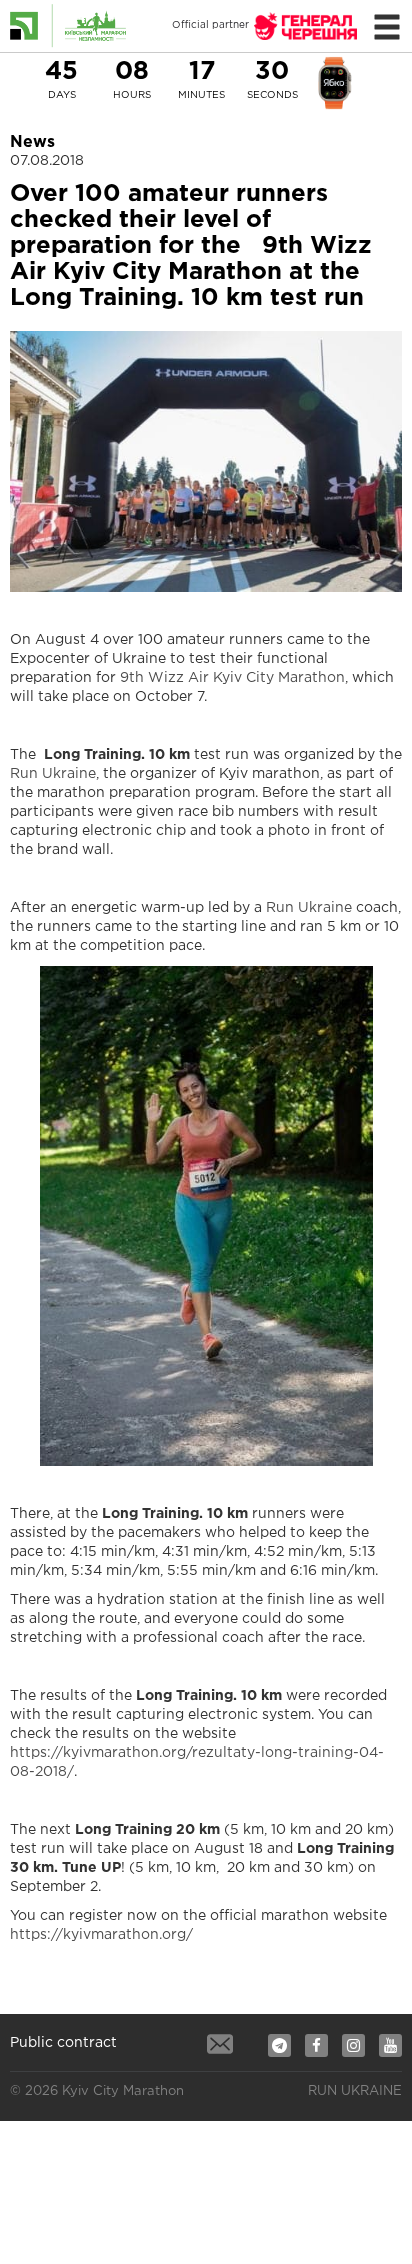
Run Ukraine (53, 774)
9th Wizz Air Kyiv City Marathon (232, 678)
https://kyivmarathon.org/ (101, 1935)
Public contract (63, 2043)
